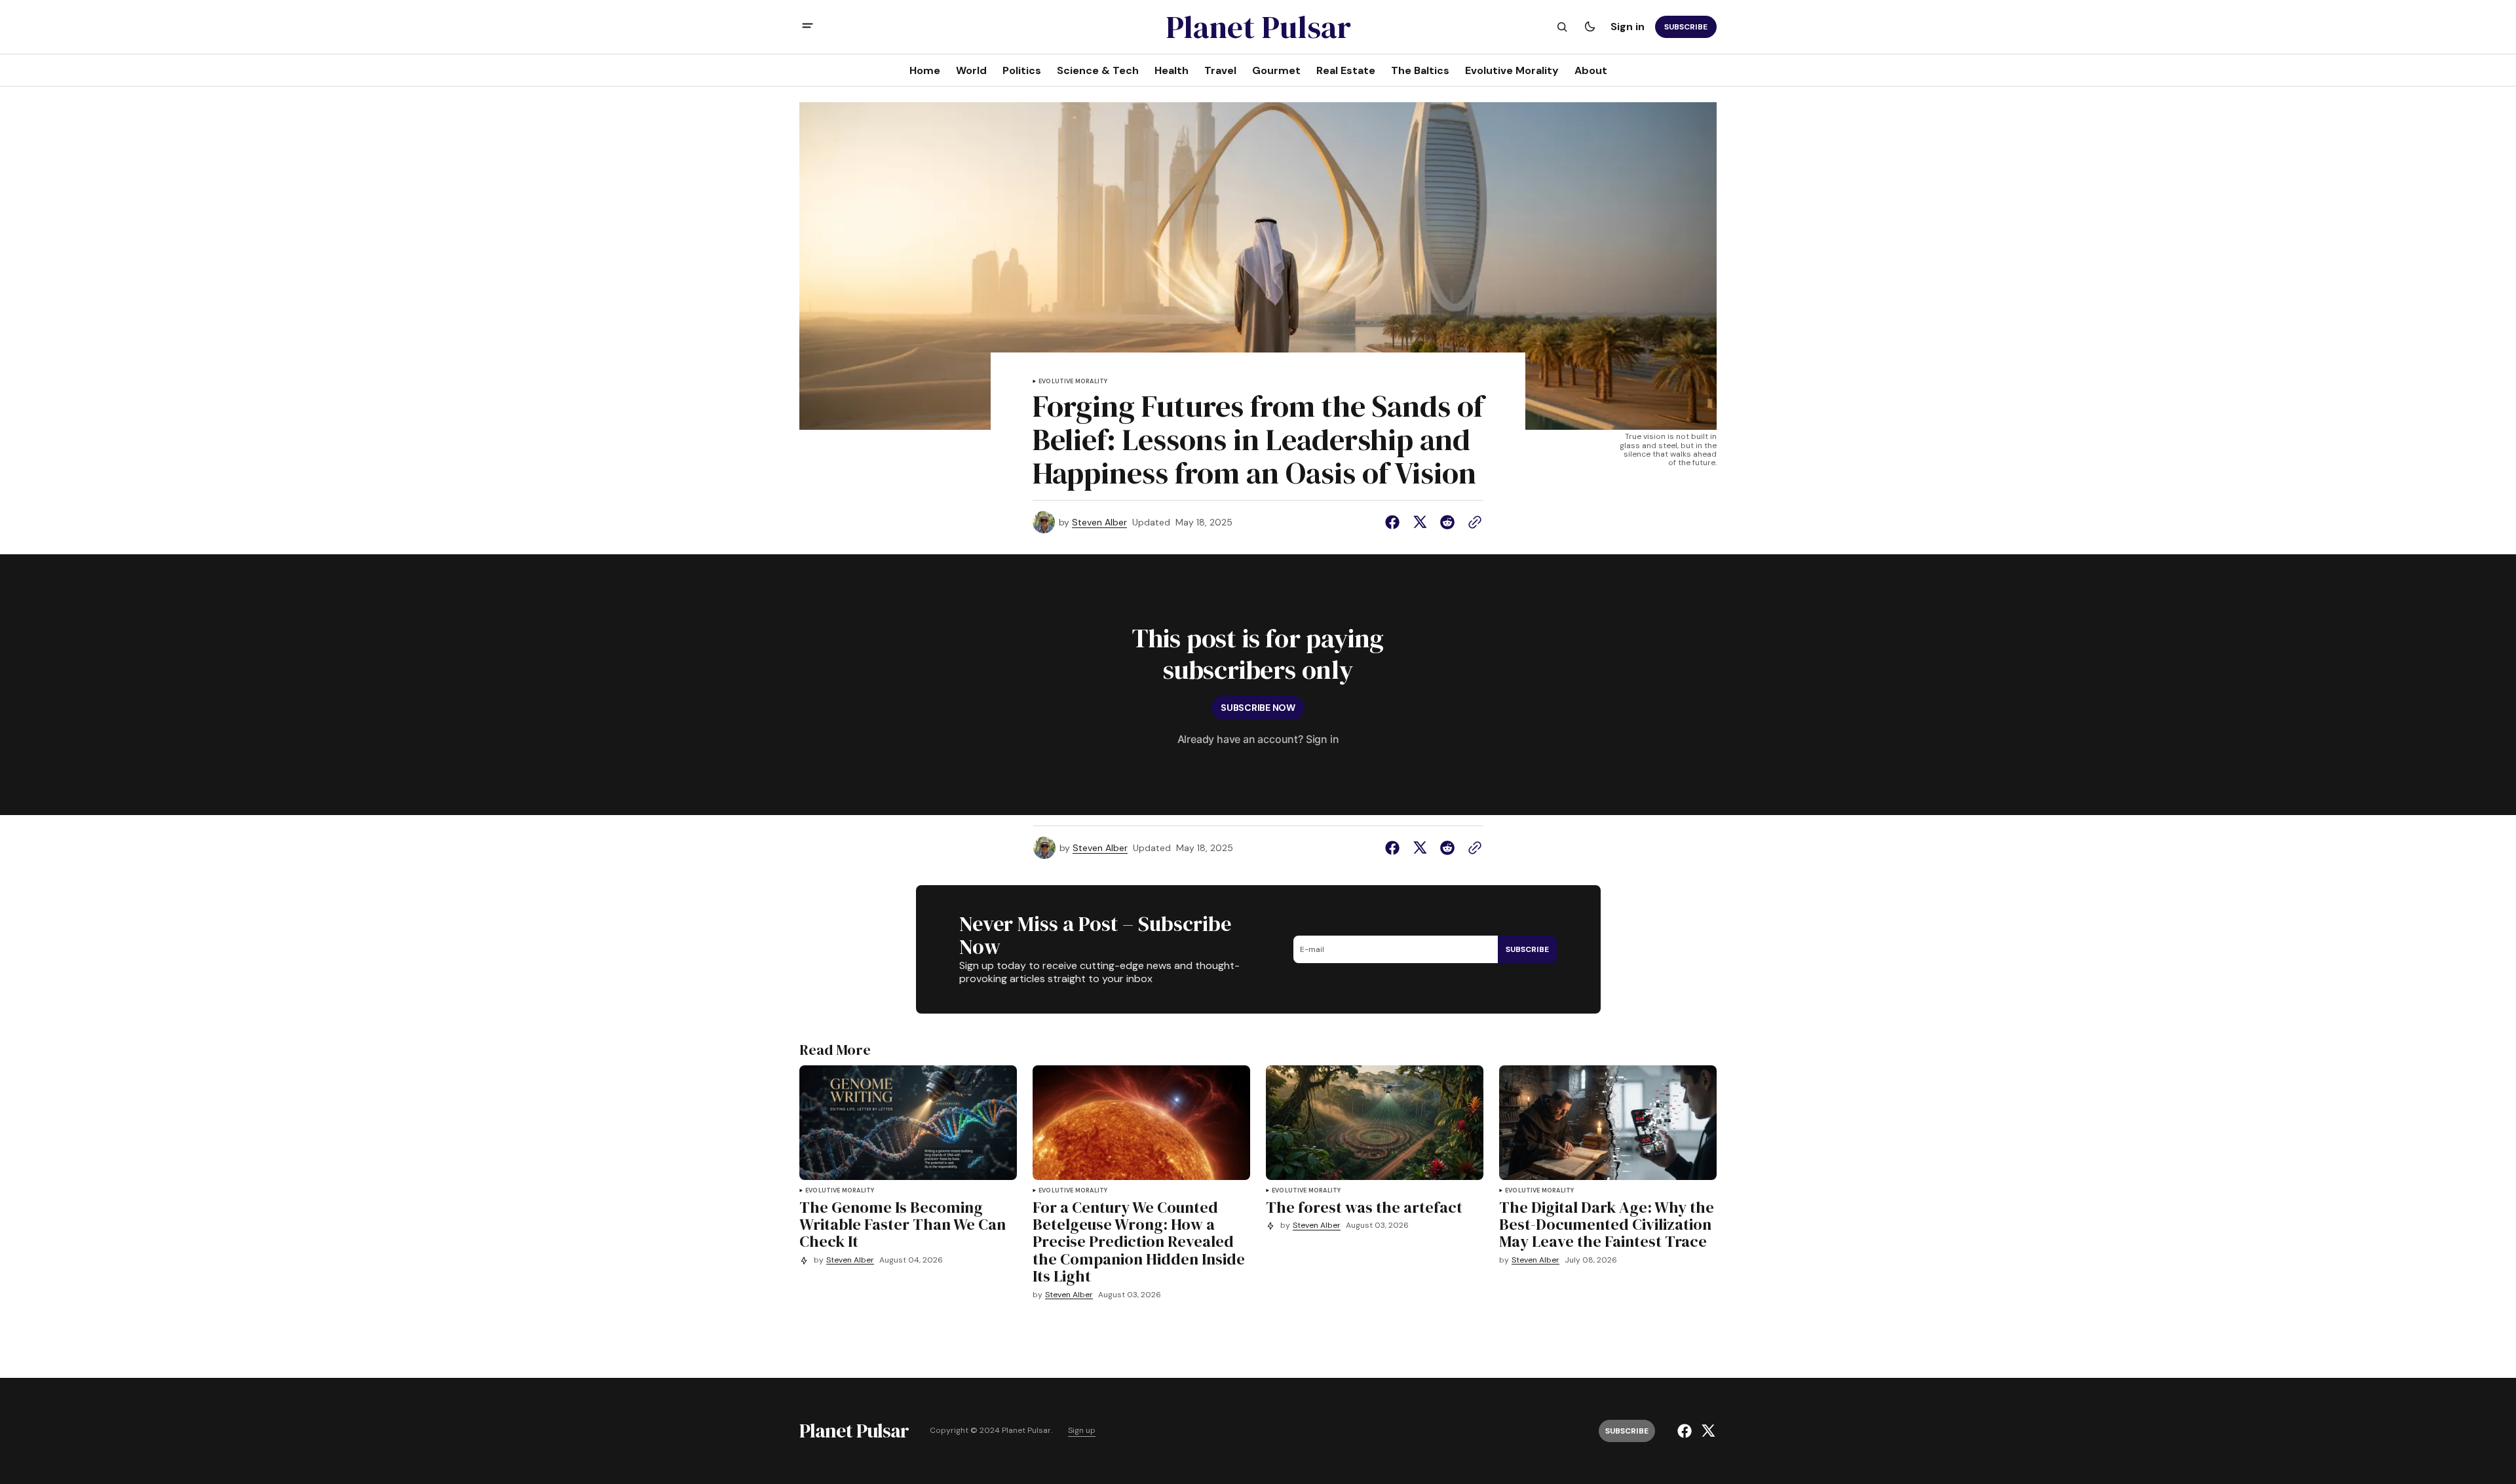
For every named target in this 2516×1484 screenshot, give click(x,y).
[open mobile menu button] (808, 27)
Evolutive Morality (1073, 382)
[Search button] (1562, 27)
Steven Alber (1099, 523)
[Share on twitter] (1420, 522)
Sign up (1082, 1431)
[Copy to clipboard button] (1472, 522)
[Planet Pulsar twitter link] (1706, 1431)
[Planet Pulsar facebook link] (1686, 1431)
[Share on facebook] (1395, 522)
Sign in (1628, 27)
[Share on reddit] (1447, 522)
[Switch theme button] (1590, 27)
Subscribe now (1258, 708)
